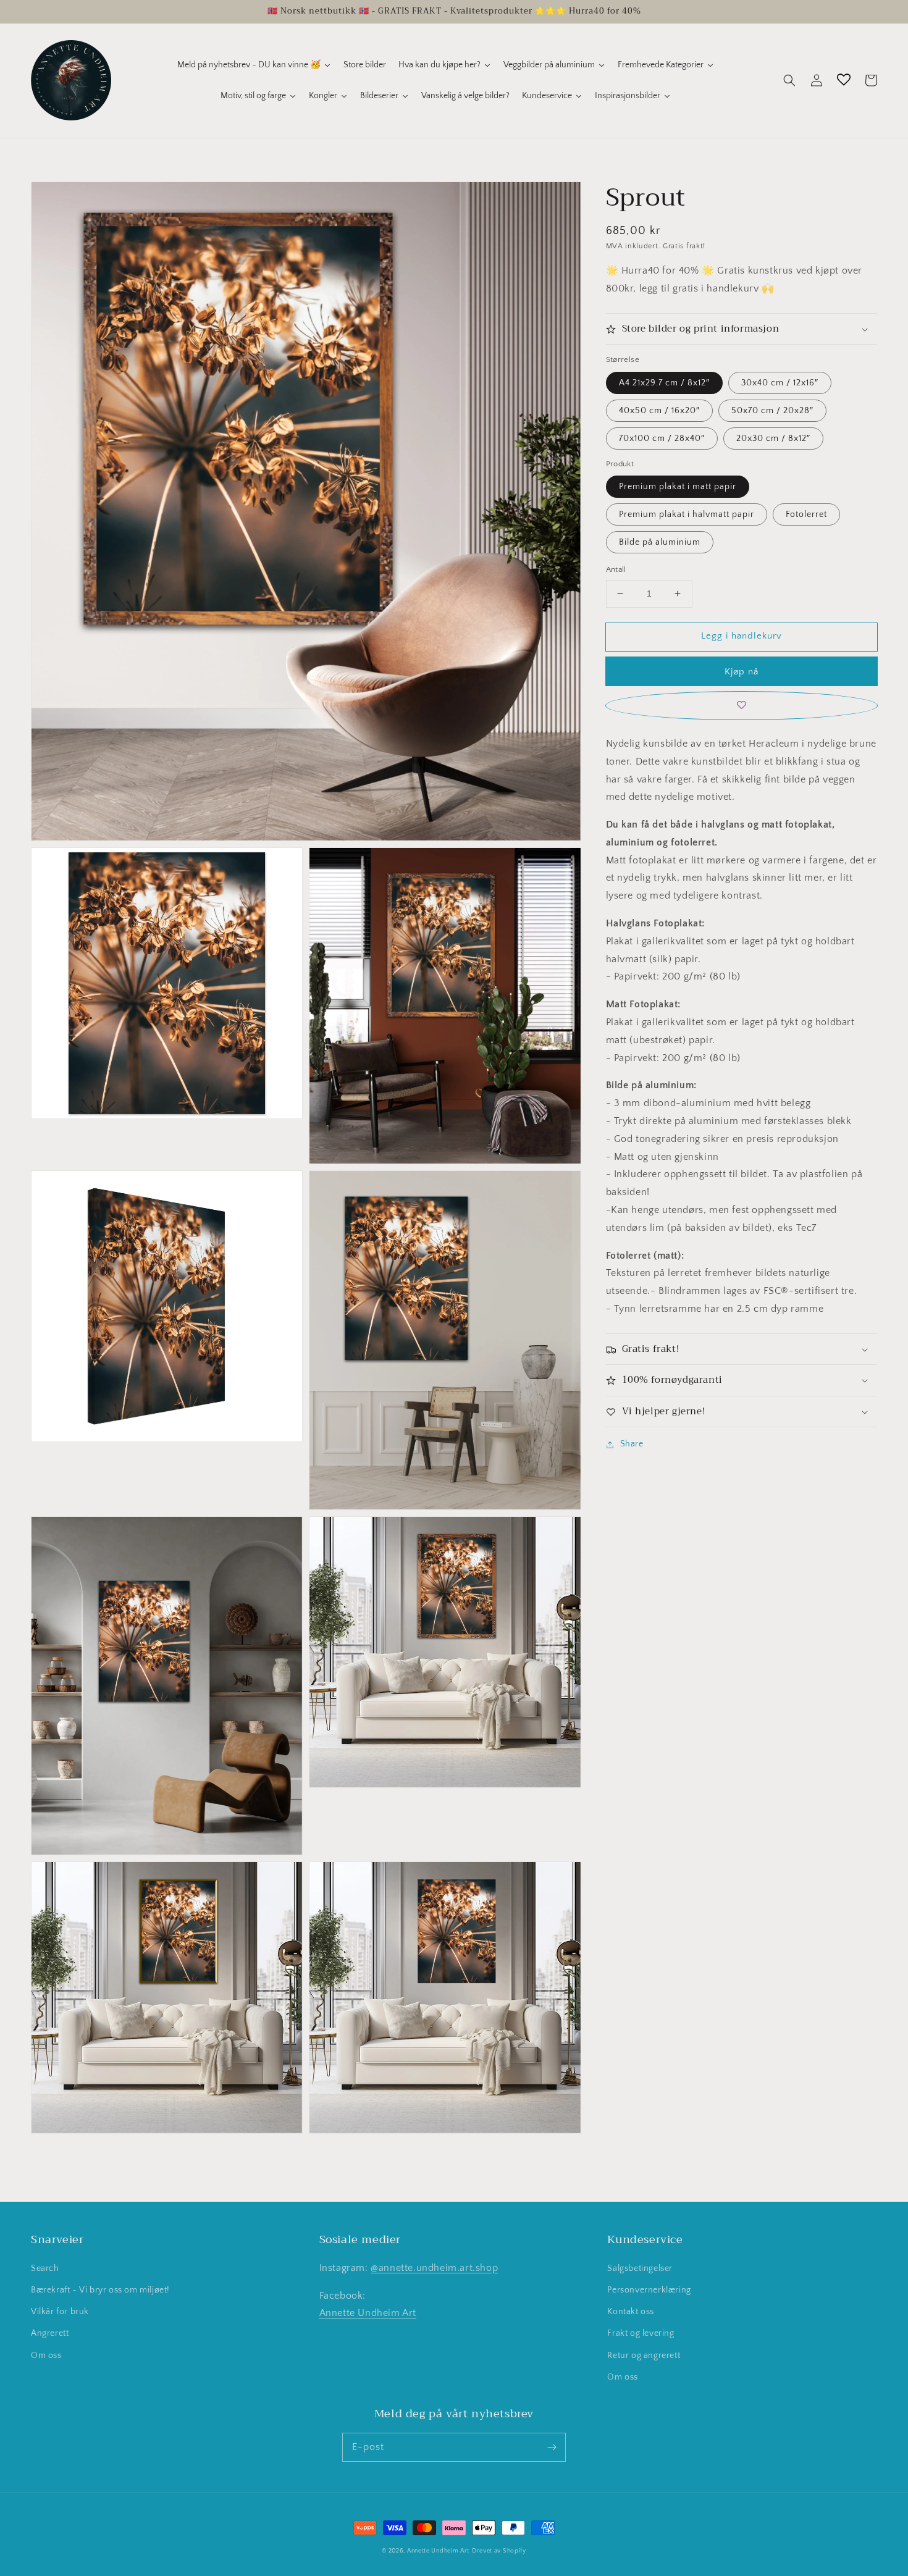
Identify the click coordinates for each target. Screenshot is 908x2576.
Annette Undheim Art (368, 2313)
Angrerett (50, 2333)
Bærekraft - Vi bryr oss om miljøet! (100, 2290)
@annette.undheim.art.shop (434, 2268)
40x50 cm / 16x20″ (659, 411)
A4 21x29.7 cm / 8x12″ (664, 383)
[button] (789, 80)
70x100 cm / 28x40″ (662, 438)
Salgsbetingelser (640, 2268)
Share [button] (632, 1444)
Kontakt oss (631, 2312)
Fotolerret (806, 514)
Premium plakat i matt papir (678, 487)
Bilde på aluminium (660, 542)
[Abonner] (552, 2447)
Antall (616, 569)
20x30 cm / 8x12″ (773, 438)
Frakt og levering (641, 2333)
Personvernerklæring (649, 2290)
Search (45, 2268)
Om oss (46, 2356)
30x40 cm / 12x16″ (780, 383)
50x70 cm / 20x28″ (772, 411)
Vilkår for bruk (60, 2312)
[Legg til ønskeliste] (742, 706)
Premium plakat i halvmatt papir (687, 514)
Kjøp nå (742, 672)
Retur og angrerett (644, 2356)
